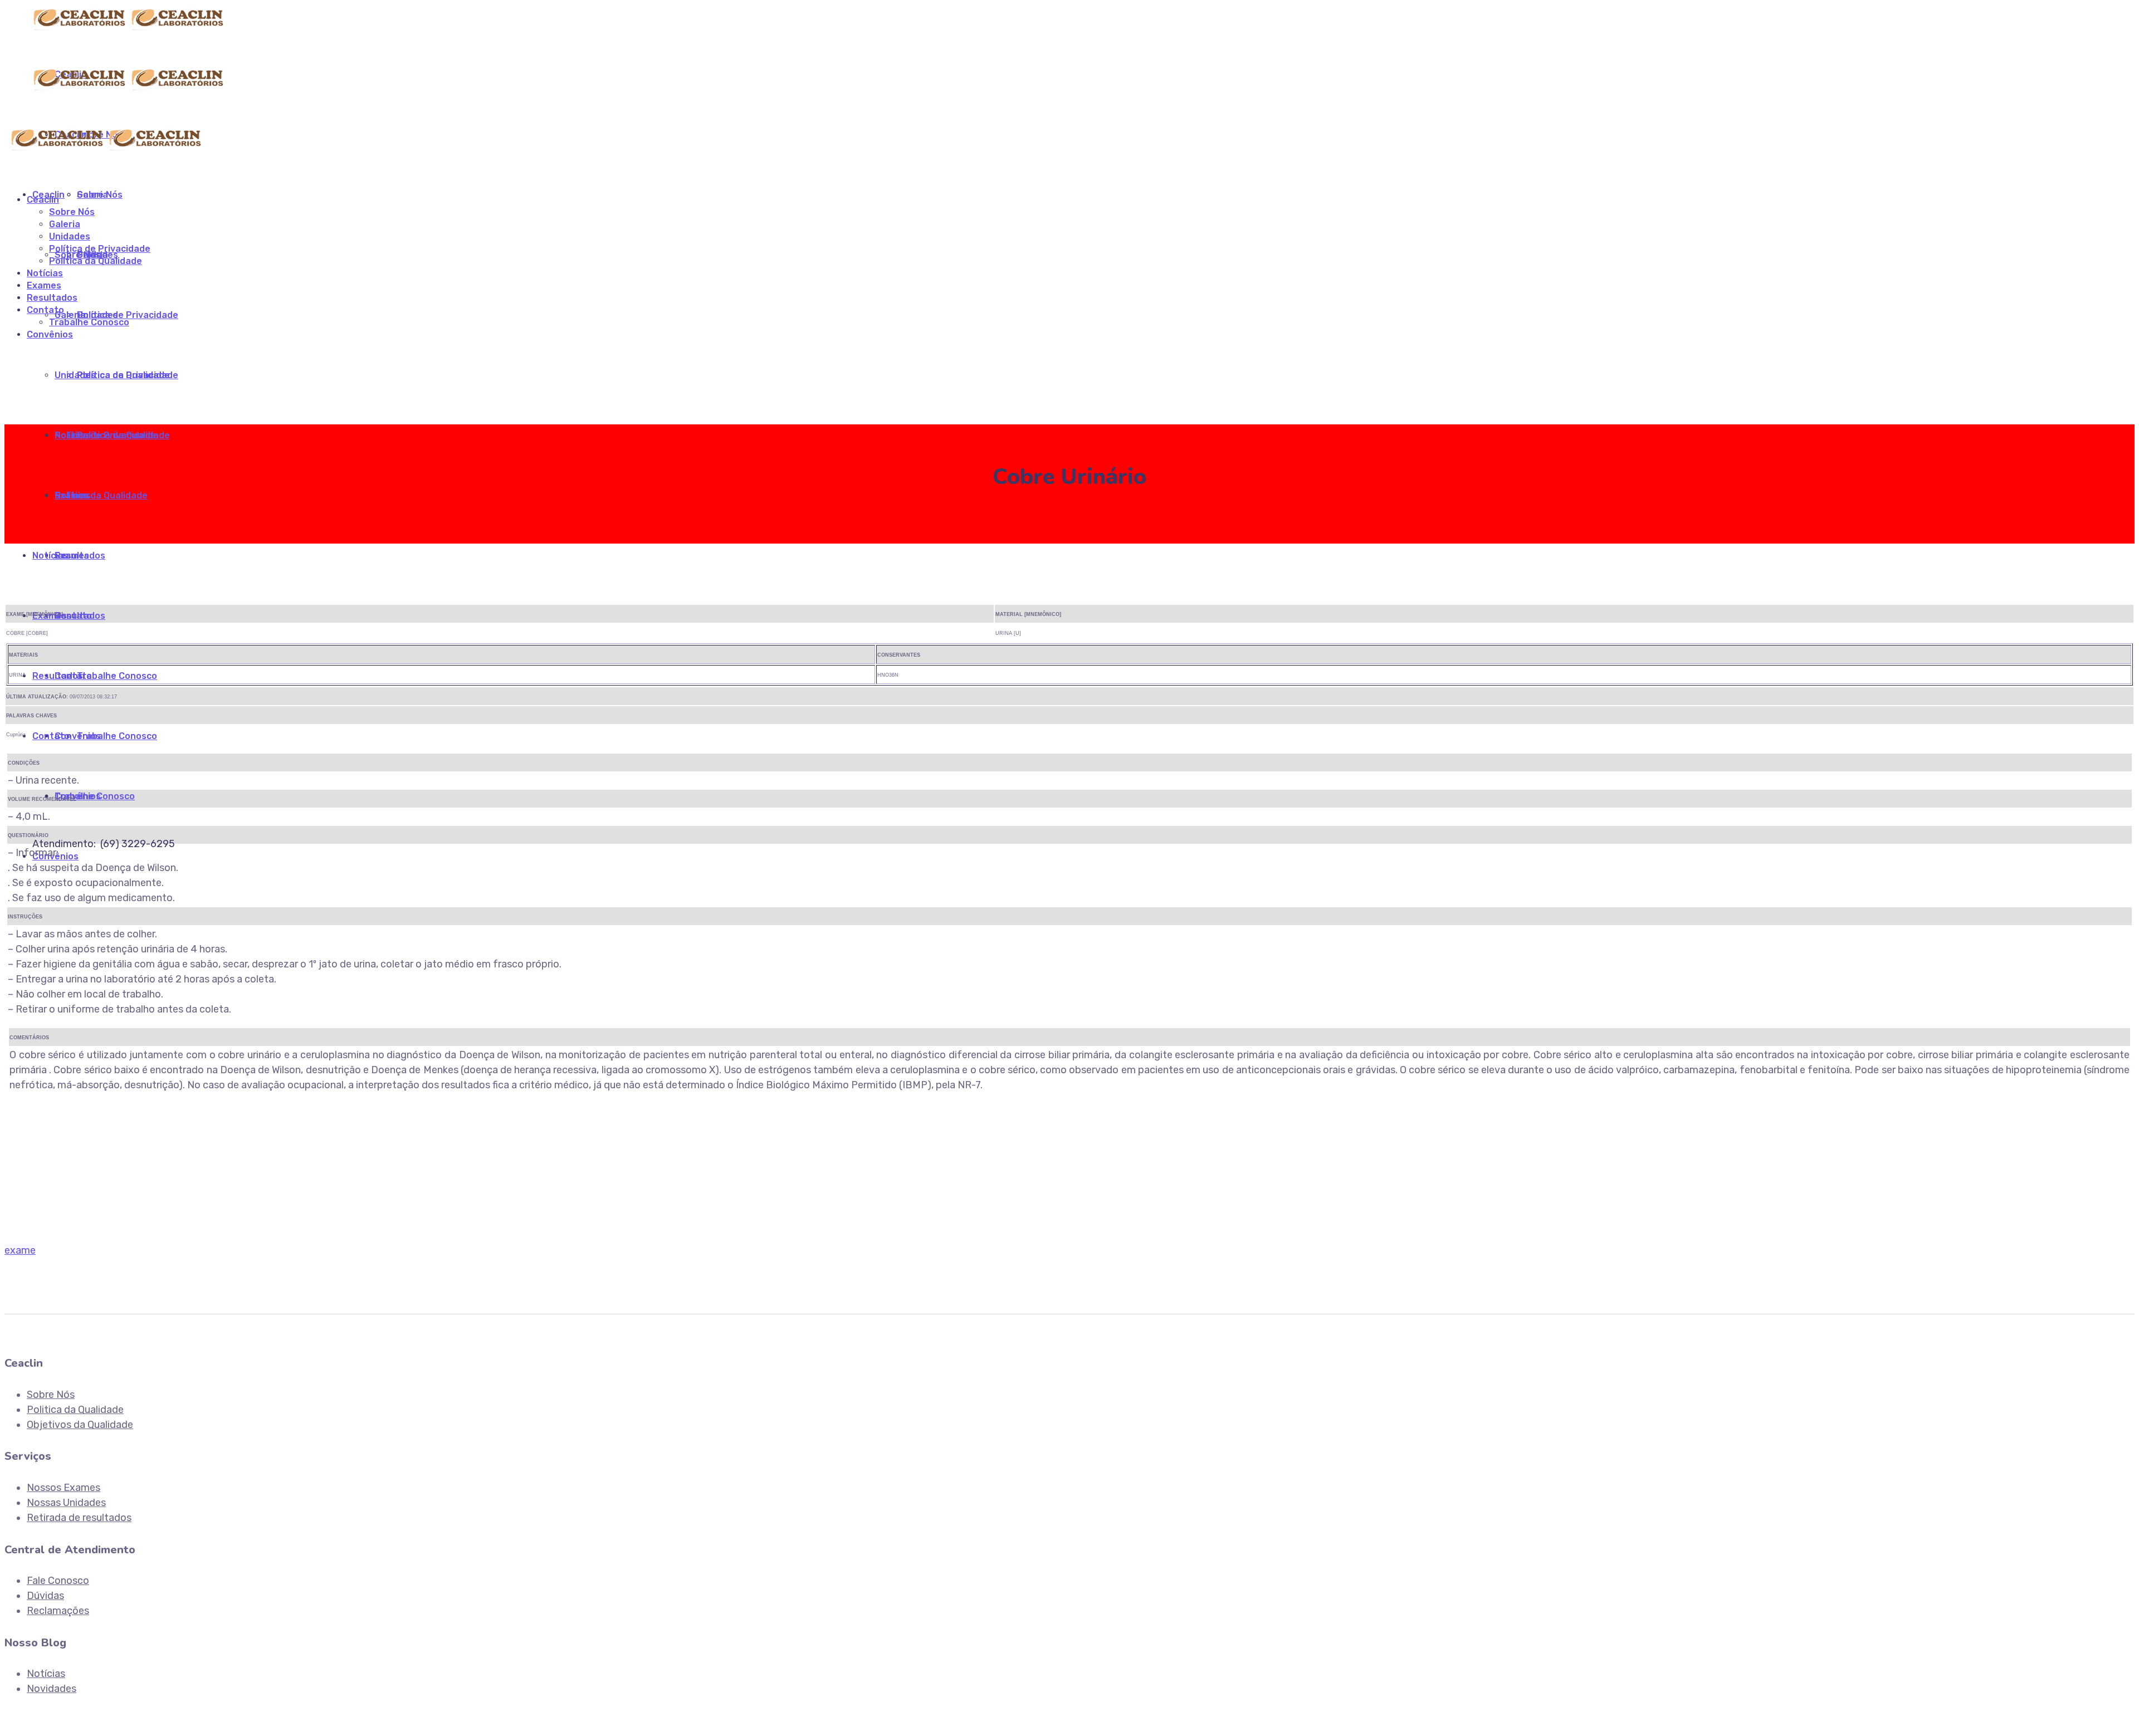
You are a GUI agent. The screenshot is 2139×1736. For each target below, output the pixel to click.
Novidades (52, 1689)
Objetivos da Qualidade (80, 1425)
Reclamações (58, 1611)
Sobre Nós (51, 1395)
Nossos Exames (64, 1488)
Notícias (46, 1674)
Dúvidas (45, 1596)
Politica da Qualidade (75, 1410)
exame (20, 1250)
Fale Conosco (58, 1581)
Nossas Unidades (66, 1503)
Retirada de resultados (79, 1518)
